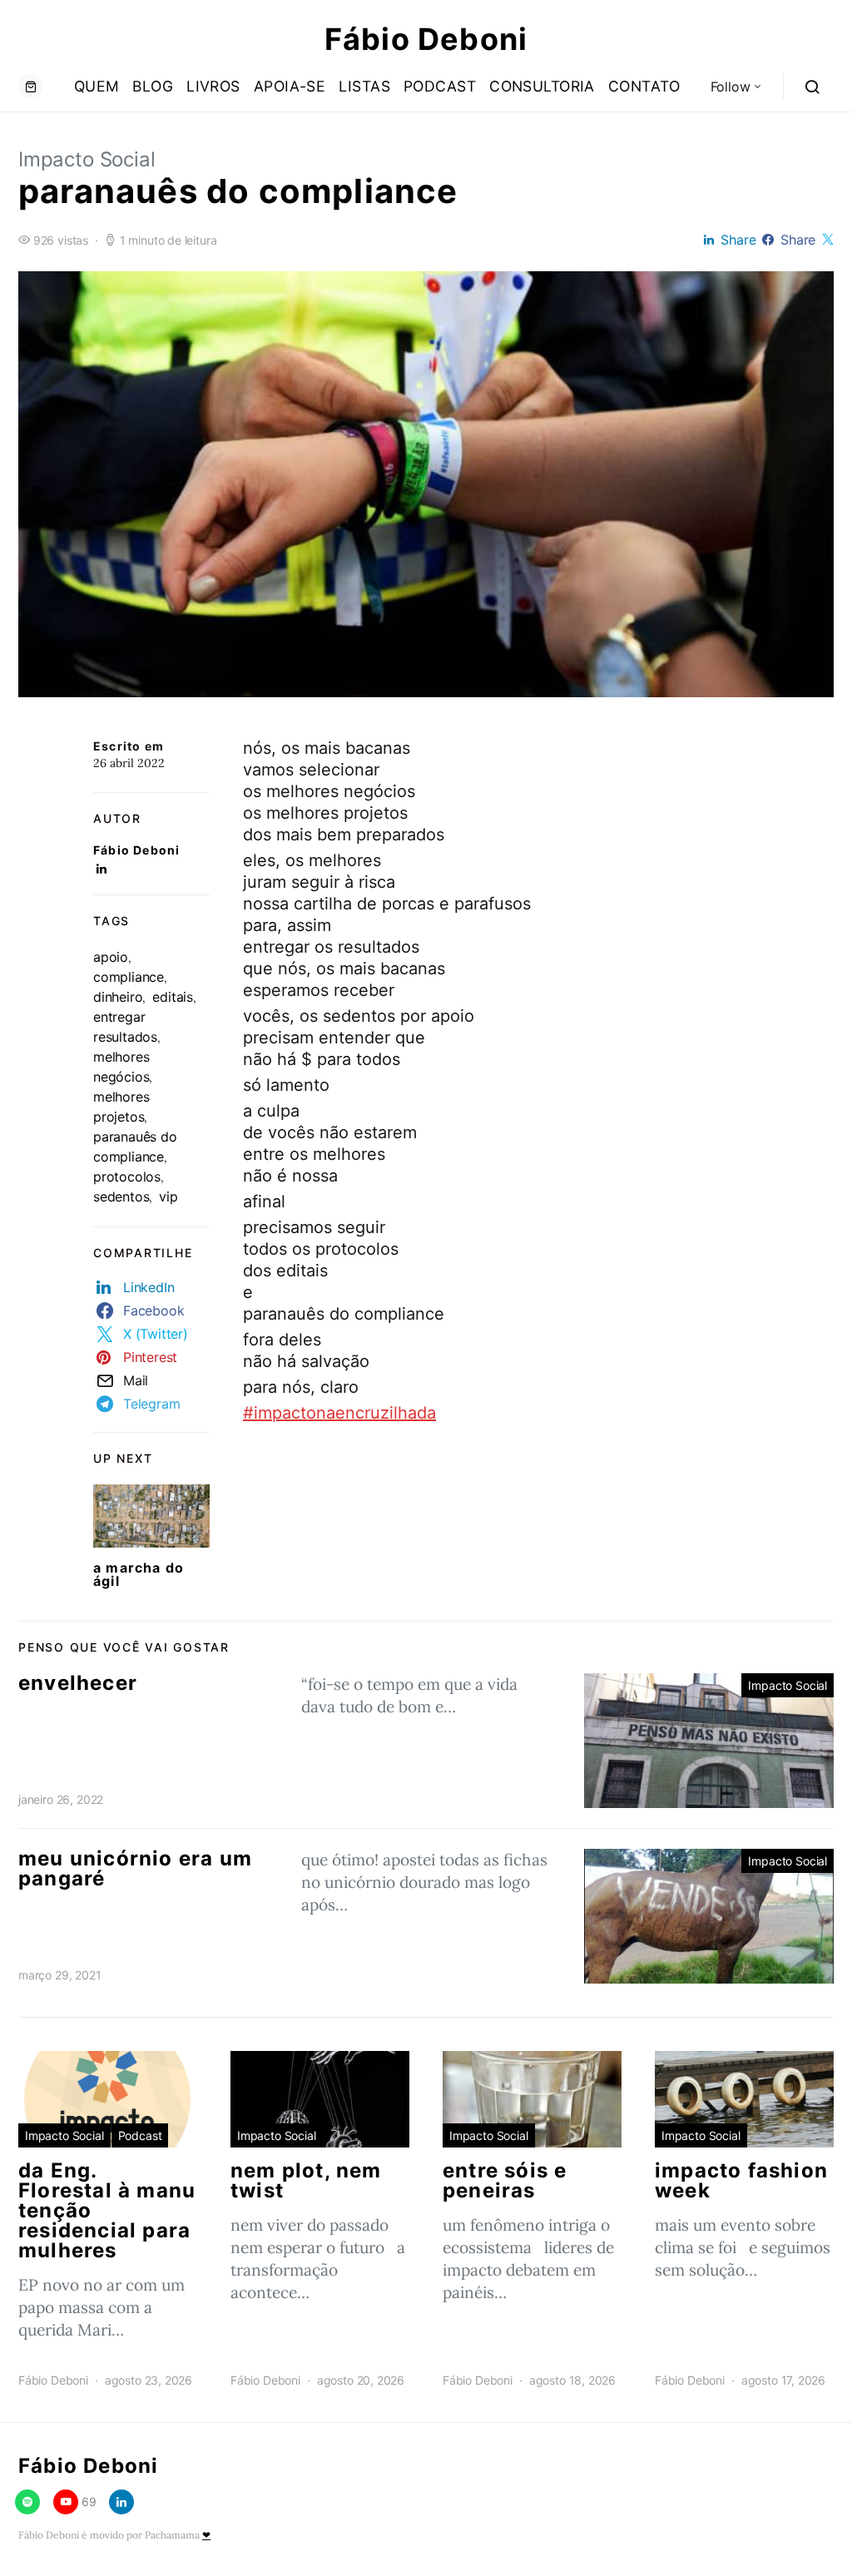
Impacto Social (87, 159)
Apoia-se (290, 86)
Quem (97, 86)
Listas (364, 86)
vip (168, 1196)
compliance (129, 977)
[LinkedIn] (121, 2502)
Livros (213, 86)
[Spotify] (27, 2502)
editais (173, 997)
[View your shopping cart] (31, 87)
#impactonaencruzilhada (339, 1413)
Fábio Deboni (426, 39)
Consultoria (542, 86)
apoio (111, 957)
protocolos (127, 1177)
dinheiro (118, 997)
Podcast (440, 86)
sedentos (121, 1196)
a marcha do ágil (139, 1574)
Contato (644, 86)
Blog (153, 86)
